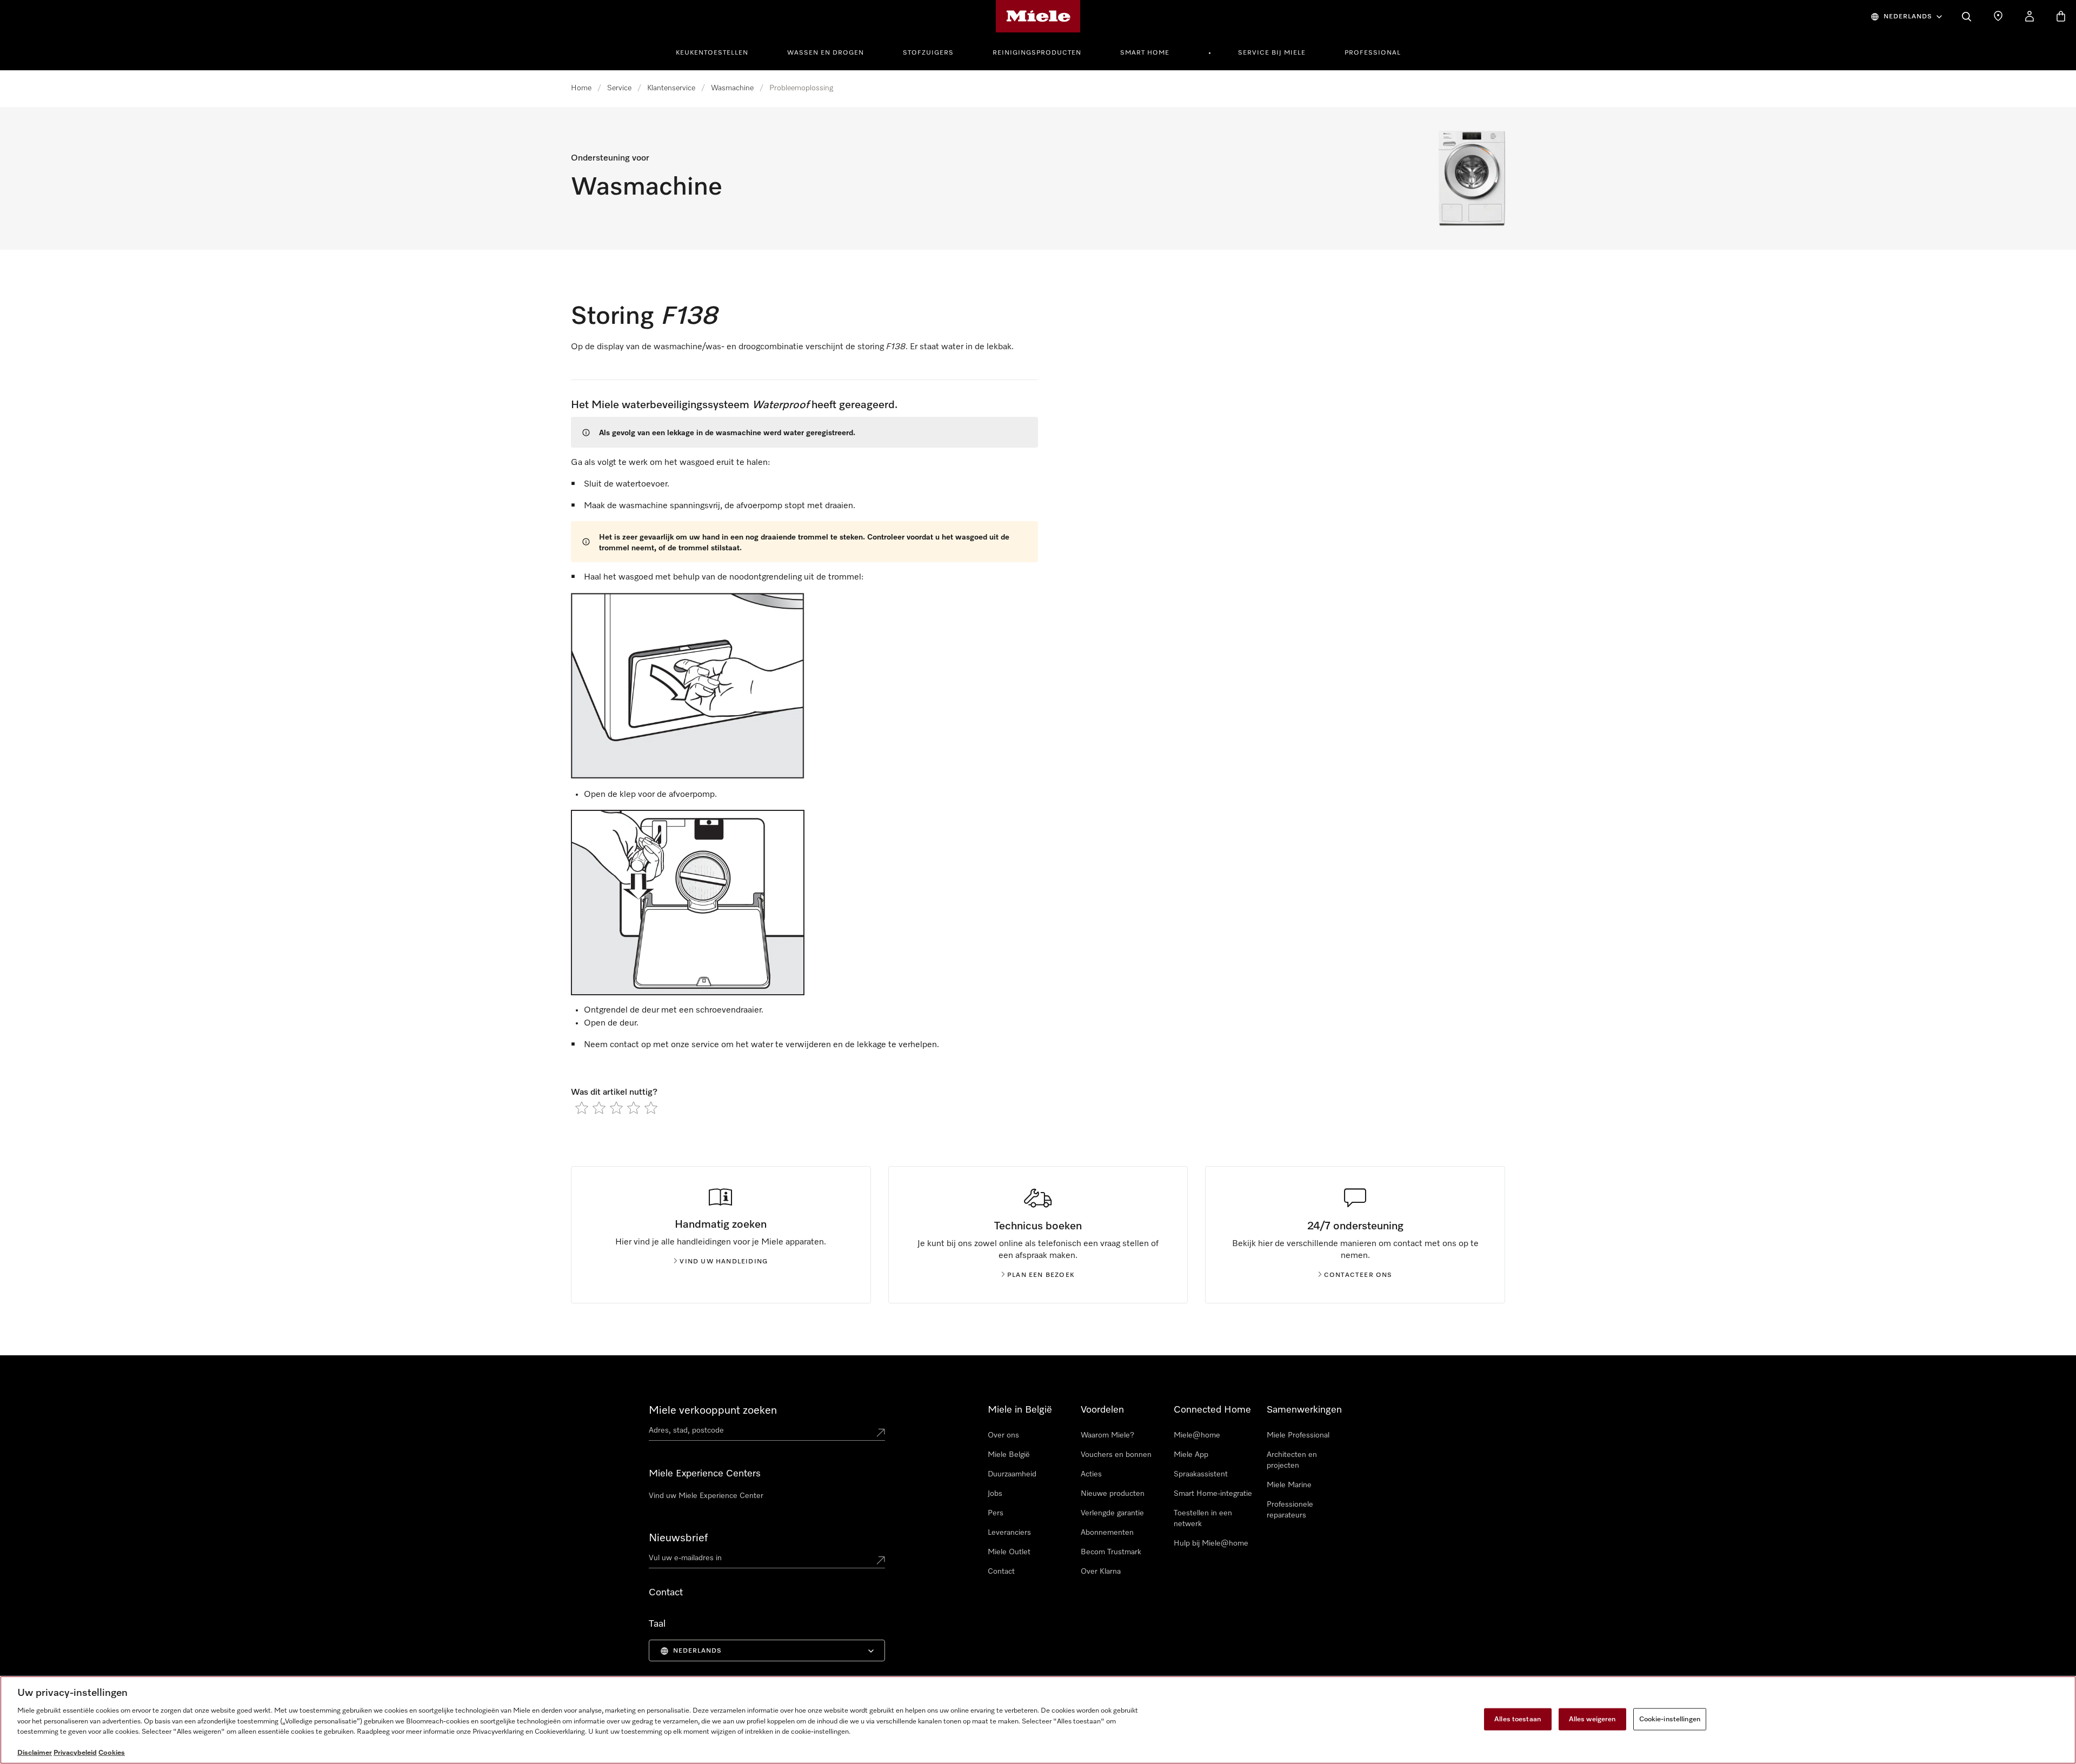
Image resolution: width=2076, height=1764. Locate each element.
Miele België (1009, 1455)
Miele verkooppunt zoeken (713, 1410)
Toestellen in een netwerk (1203, 1519)
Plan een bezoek (1041, 1275)
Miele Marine (1289, 1485)
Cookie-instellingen (1670, 1719)
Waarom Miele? (1107, 1435)
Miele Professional (1298, 1435)
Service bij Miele (1272, 53)
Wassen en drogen (826, 53)
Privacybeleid (75, 1753)
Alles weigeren (1592, 1719)
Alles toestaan (1518, 1719)
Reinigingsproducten (1037, 53)
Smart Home (1145, 53)
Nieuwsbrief (678, 1538)
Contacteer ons (1358, 1275)
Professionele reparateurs (1290, 1510)
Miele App (1191, 1455)
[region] (1038, 1720)
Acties (1091, 1474)
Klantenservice (671, 88)
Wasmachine (732, 88)
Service (619, 88)
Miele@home (1197, 1435)
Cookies (112, 1753)
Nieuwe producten (1113, 1494)
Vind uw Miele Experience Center (706, 1496)
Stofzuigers (928, 53)
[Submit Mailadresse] (881, 1560)
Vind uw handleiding (724, 1262)
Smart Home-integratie (1213, 1494)
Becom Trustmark (1111, 1552)
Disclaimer (35, 1753)
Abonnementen (1107, 1533)
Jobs (995, 1494)
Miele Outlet (1009, 1552)
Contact (1001, 1572)
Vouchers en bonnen (1116, 1455)
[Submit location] (881, 1433)
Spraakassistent (1201, 1474)
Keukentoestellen (712, 53)
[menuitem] (718, 51)
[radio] (582, 1108)
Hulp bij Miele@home (1211, 1543)
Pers (996, 1513)
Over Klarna (1101, 1572)
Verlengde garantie (1112, 1513)
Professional (1373, 53)
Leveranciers (1009, 1533)
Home (581, 88)
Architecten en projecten (1292, 1460)
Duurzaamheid (1012, 1474)
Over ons (1003, 1435)
